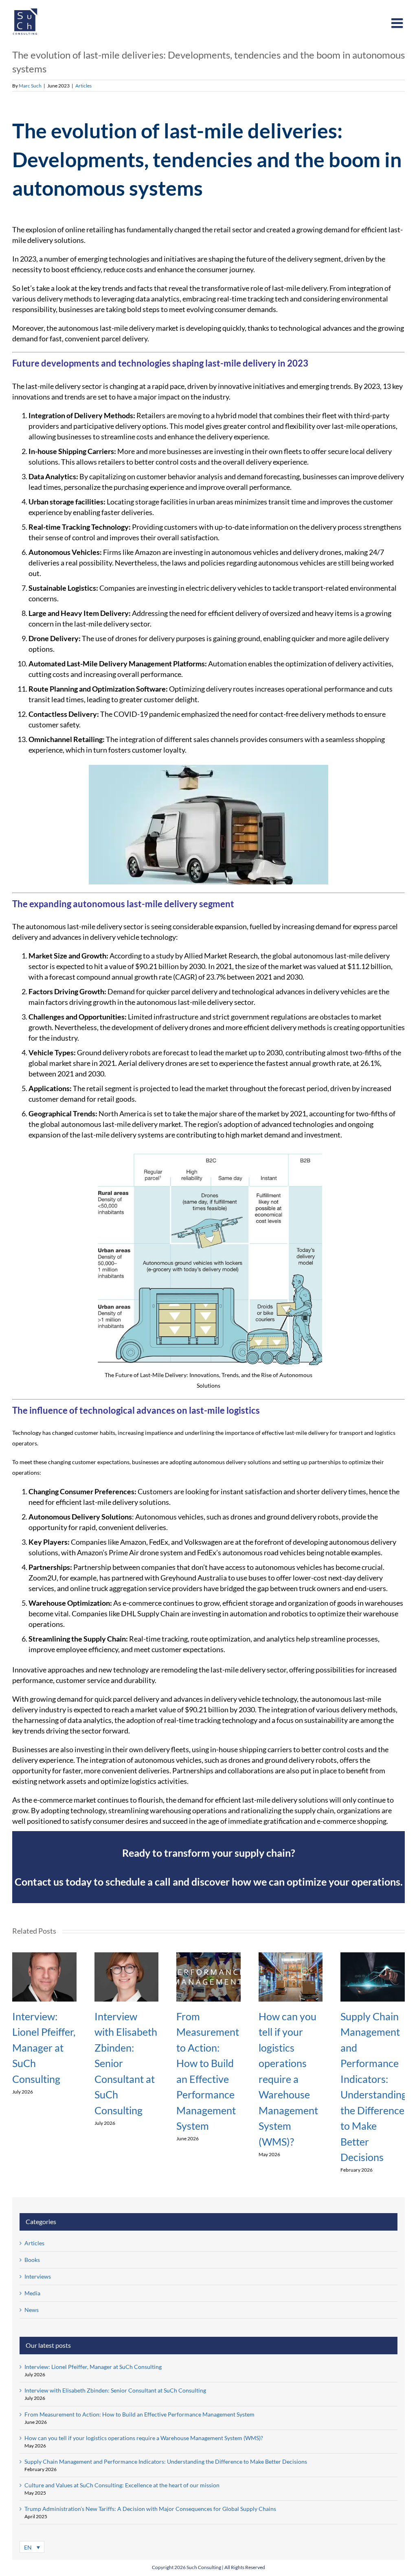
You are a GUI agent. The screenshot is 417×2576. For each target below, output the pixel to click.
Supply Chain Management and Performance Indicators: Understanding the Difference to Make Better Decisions (166, 2461)
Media (32, 2293)
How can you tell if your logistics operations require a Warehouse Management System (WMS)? (288, 2079)
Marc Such (30, 86)
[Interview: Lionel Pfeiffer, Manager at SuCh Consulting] (44, 1956)
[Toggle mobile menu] (398, 23)
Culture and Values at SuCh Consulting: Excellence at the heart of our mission (122, 2485)
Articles (83, 86)
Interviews (38, 2276)
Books (32, 2260)
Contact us (39, 1882)
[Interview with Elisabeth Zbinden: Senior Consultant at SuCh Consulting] (127, 1956)
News (32, 2310)
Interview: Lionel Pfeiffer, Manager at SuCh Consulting (44, 2048)
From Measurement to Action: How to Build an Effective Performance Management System (139, 2414)
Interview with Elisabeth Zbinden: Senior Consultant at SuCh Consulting (115, 2390)
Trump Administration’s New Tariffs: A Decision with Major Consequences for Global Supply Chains (150, 2509)
